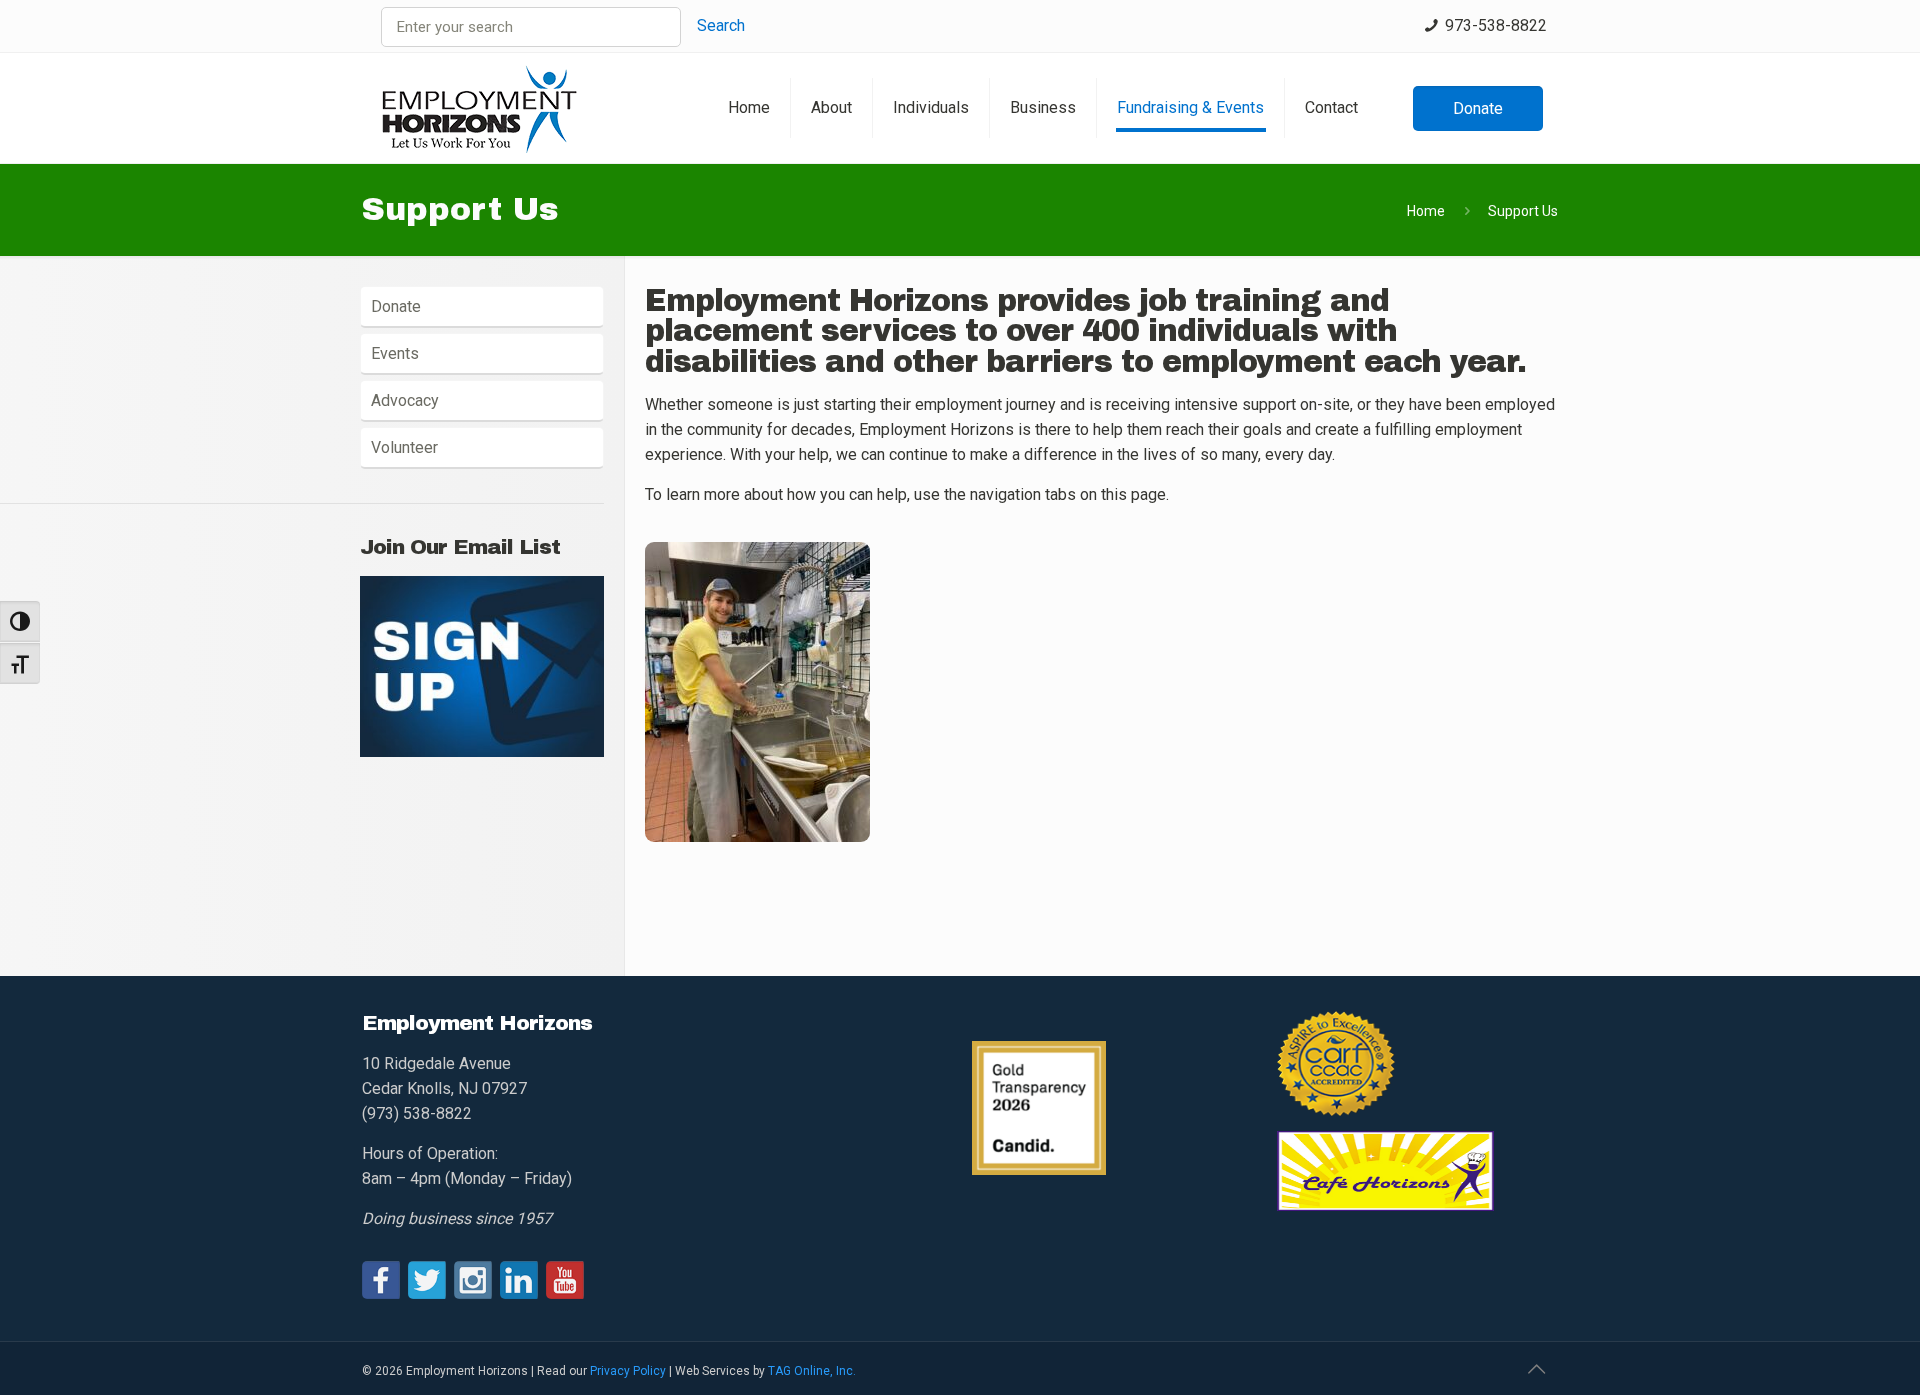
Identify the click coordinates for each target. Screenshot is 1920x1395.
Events (395, 353)
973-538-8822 (1496, 25)
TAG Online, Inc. (812, 1371)
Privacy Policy (628, 1371)
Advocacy (405, 400)
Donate (396, 306)
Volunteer (404, 447)
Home (1426, 211)
